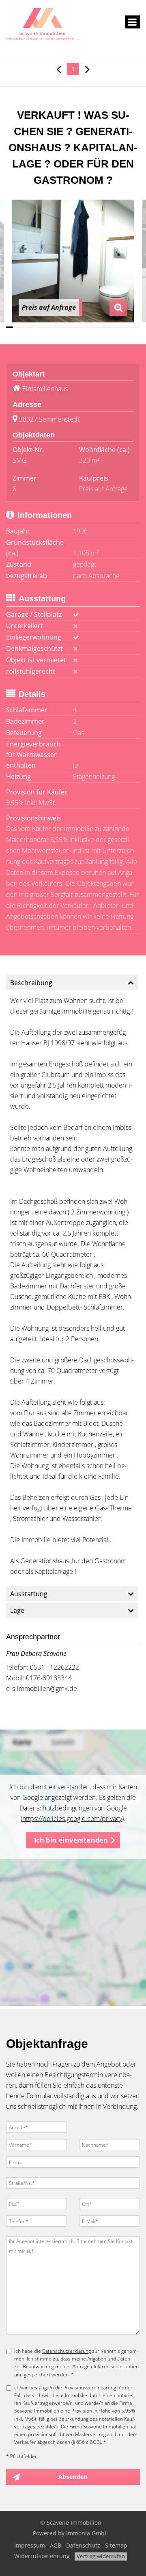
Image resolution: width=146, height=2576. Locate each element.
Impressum (30, 2545)
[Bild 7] (52, 327)
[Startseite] (43, 23)
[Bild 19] (136, 327)
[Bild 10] (73, 327)
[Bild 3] (24, 327)
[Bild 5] (38, 327)
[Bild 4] (31, 327)
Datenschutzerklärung (67, 2351)
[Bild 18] (129, 327)
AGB (56, 2545)
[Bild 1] (10, 327)
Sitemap (116, 2545)
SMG (20, 460)
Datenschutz (83, 2545)
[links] (59, 69)
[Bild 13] (94, 327)
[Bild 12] (87, 327)
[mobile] (132, 22)
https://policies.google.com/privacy (72, 1819)
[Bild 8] (59, 327)
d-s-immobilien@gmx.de (42, 1688)
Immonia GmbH (87, 2533)
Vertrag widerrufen (101, 2556)
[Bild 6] (45, 327)
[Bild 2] (16, 327)
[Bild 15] (108, 327)
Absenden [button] (73, 2477)
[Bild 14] (101, 327)
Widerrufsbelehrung (42, 2556)
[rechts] (87, 69)
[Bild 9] (66, 327)
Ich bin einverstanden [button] (71, 1840)
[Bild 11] (80, 327)
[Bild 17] (122, 327)
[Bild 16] (115, 327)
